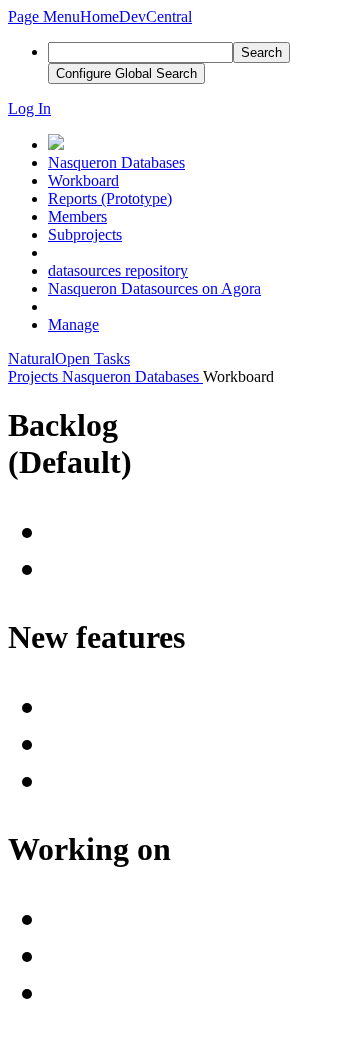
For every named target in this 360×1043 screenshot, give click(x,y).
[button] (44, 16)
